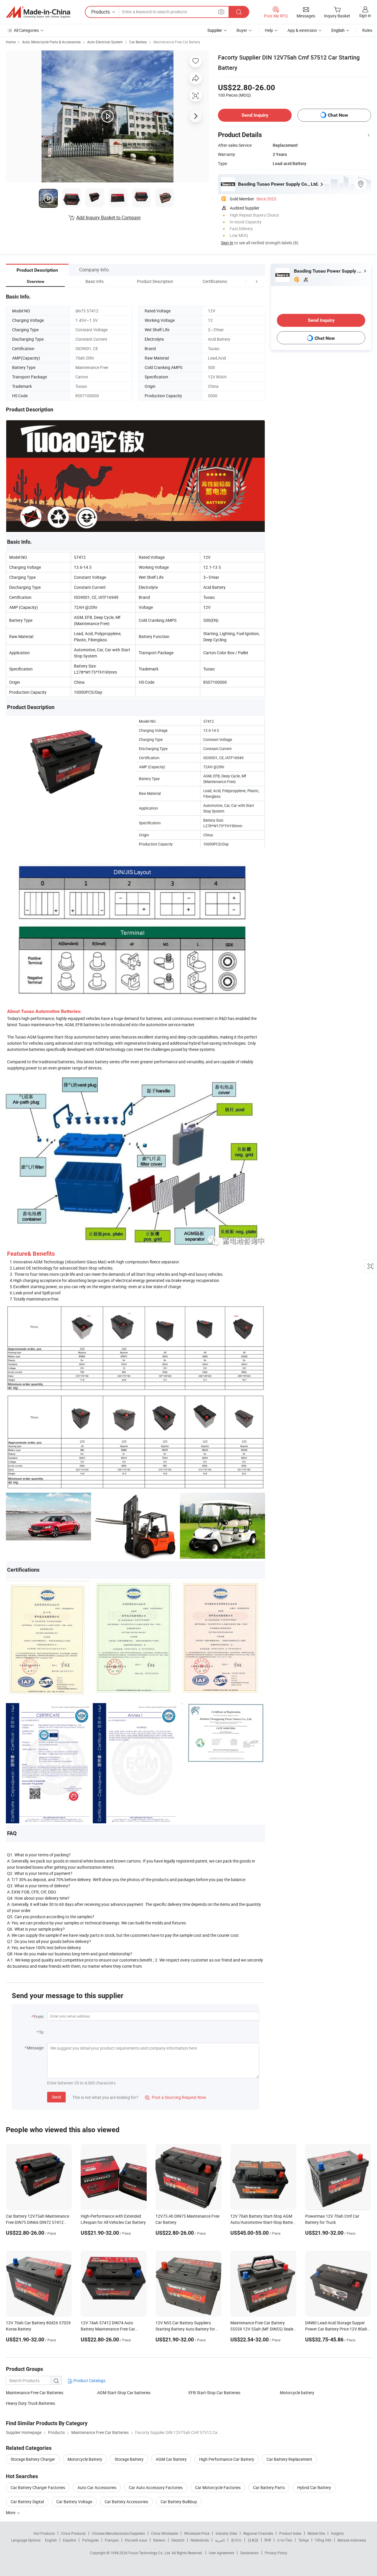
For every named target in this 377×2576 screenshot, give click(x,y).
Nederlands (200, 2540)
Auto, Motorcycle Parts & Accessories (51, 42)
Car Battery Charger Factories (38, 2487)
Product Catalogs (89, 2380)
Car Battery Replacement (289, 2459)
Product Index (290, 2533)
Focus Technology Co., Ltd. (150, 2553)
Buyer (242, 30)
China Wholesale (164, 2533)
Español (70, 2540)
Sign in (365, 15)
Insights (337, 2533)
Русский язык (136, 2540)
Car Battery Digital (27, 2502)
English (51, 2540)
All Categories (26, 30)
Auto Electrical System (105, 42)
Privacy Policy (276, 2553)
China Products (73, 2533)
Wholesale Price (197, 2533)
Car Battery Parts (269, 2487)
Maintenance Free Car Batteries (35, 2393)
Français (112, 2540)
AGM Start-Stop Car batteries (124, 2393)
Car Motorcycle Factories (218, 2487)
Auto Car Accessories (97, 2487)
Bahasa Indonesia (352, 2540)
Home (11, 42)
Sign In (227, 243)
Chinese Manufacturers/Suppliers (118, 2533)
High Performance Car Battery (227, 2459)
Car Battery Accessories (126, 2502)
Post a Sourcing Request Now (176, 2097)
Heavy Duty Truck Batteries (30, 2403)
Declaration (249, 2553)
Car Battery (138, 42)
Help (269, 30)
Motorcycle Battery (85, 2459)
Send (56, 2097)
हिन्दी (268, 2540)
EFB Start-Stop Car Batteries (214, 2393)
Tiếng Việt (323, 2540)
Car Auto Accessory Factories (156, 2487)
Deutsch (178, 2540)
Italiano (159, 2540)
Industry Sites (226, 2533)
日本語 (253, 2540)
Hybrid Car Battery (314, 2487)
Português (90, 2540)
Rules (367, 30)
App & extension (302, 30)
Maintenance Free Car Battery (177, 42)
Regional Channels (258, 2533)
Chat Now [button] (338, 115)
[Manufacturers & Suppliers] (38, 12)
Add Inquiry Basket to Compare (108, 217)
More (11, 2512)
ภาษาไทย (285, 2540)
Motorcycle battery (297, 2393)
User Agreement (221, 2553)
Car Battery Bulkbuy (179, 2502)
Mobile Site (316, 2533)
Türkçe (304, 2540)
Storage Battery (129, 2459)
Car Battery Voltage (74, 2502)
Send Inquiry (255, 115)
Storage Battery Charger (33, 2459)
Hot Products (44, 2533)
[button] (246, 281)
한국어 (236, 2540)
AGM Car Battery (171, 2459)
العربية (220, 2540)
